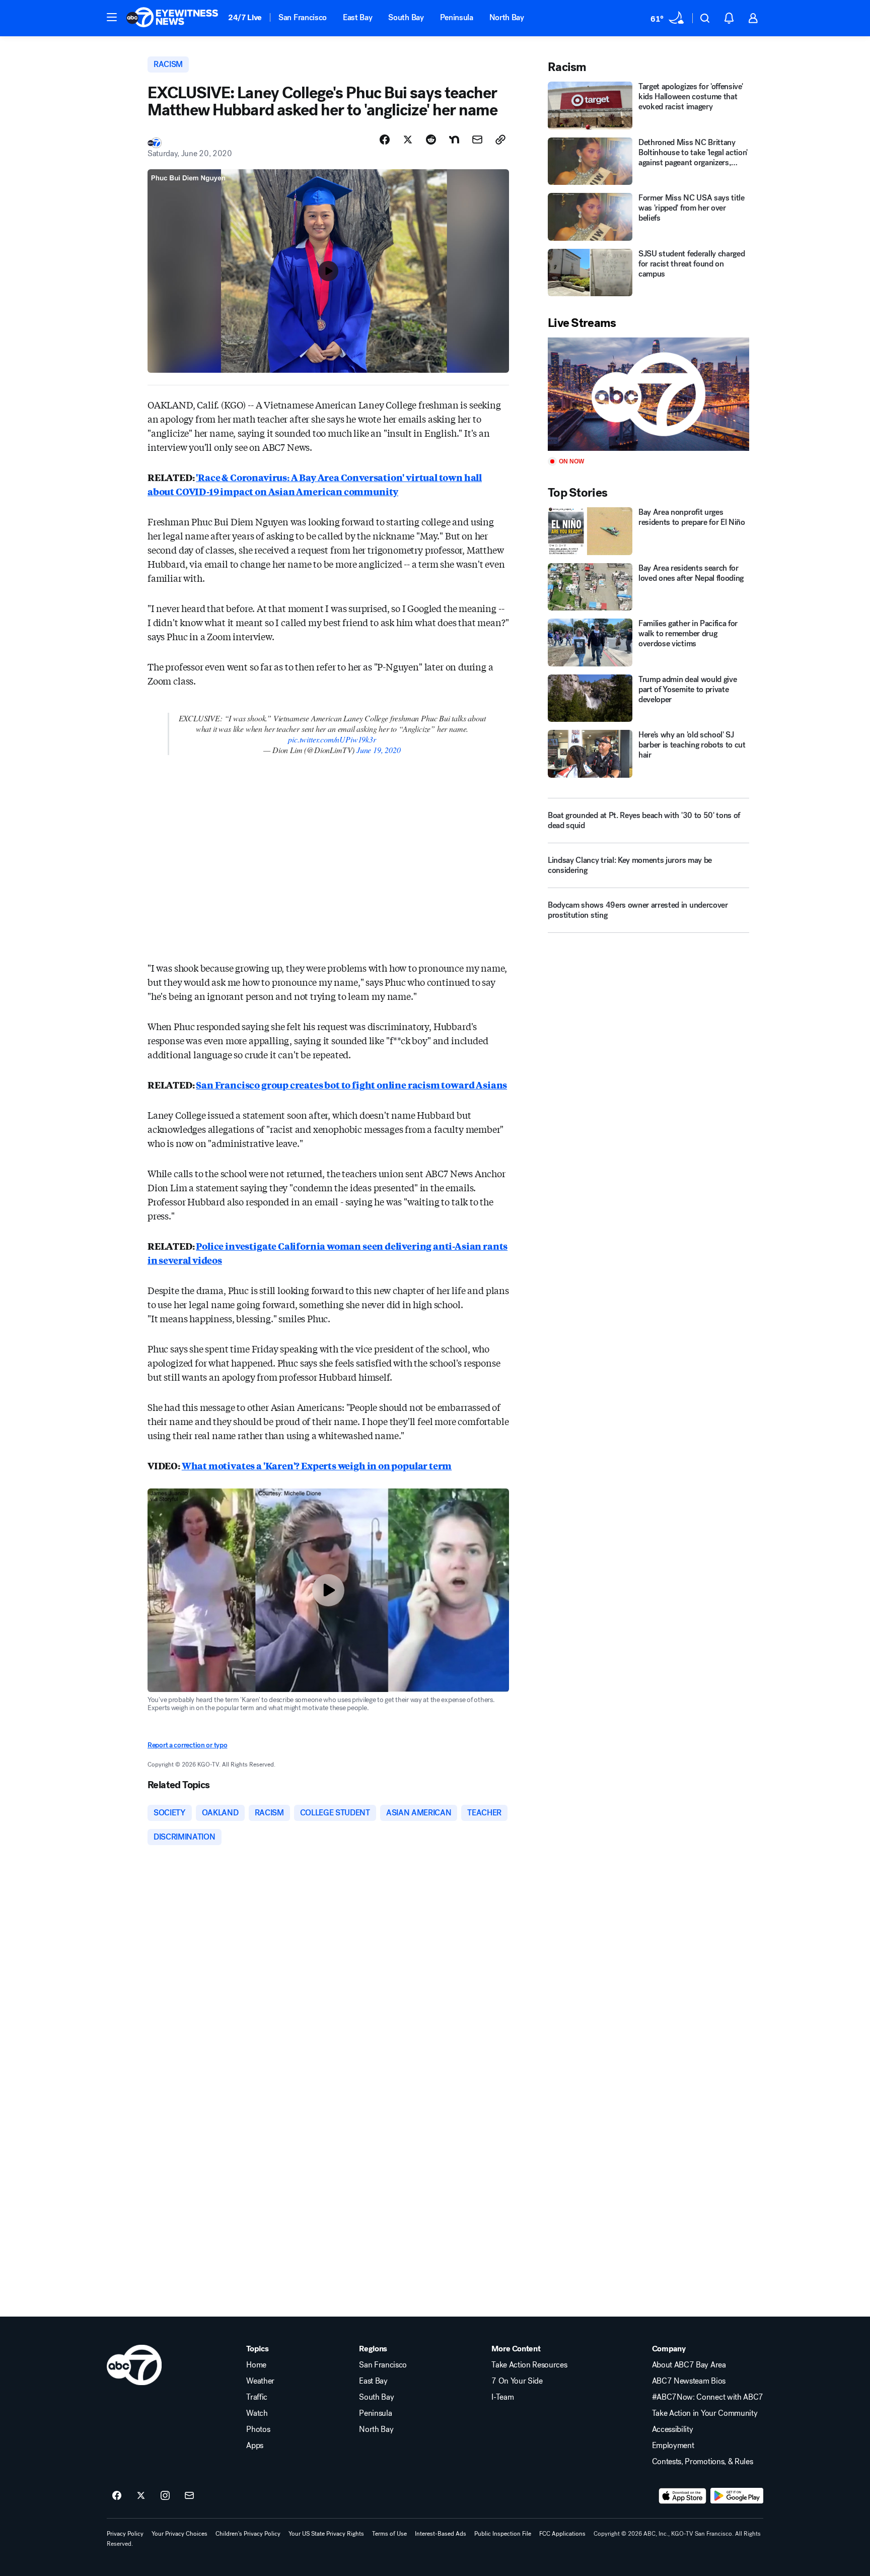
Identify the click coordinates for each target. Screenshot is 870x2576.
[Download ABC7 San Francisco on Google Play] (737, 2496)
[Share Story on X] (408, 140)
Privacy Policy (125, 2534)
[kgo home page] (134, 2365)
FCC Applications (562, 2534)
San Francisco (303, 17)
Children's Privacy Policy (248, 2534)
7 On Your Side (517, 2381)
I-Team (502, 2397)
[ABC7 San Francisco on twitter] (141, 2496)
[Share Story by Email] (477, 140)
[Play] (648, 394)
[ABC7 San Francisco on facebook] (117, 2496)
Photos (258, 2429)
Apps (255, 2446)
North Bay (507, 17)
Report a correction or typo (187, 1745)
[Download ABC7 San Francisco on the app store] (683, 2496)
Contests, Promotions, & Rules (703, 2462)
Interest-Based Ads (441, 2534)
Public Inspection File (503, 2534)
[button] (112, 17)
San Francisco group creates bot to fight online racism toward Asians (351, 1084)
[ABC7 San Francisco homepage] (172, 18)
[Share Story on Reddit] (431, 140)
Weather (260, 2381)
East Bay (357, 17)
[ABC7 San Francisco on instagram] (165, 2496)
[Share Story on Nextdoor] (454, 140)
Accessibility (673, 2429)
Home (256, 2365)
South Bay (406, 17)
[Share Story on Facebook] (385, 140)
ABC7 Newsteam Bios (689, 2381)
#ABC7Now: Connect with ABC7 (708, 2397)
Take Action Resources (529, 2365)
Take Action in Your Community (705, 2413)
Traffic (257, 2397)
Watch (257, 2413)
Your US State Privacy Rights (326, 2534)
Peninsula (457, 17)
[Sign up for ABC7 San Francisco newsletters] (189, 2496)
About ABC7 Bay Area (689, 2365)
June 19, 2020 (379, 750)
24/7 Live (245, 17)
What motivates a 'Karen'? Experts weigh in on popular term (317, 1465)
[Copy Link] (500, 140)
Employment (673, 2446)
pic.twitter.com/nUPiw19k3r (332, 739)
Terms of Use (389, 2534)
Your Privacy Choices (179, 2534)
